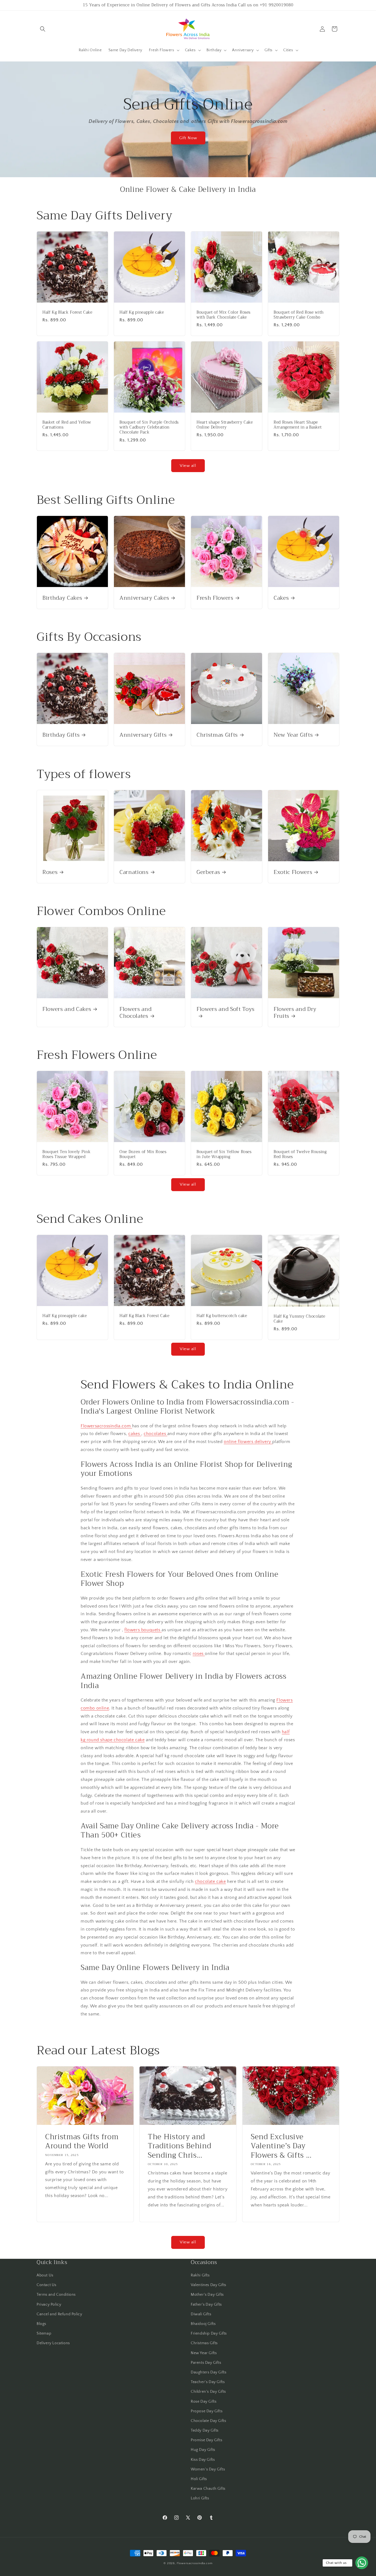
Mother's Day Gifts (207, 2295)
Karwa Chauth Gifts (208, 2489)
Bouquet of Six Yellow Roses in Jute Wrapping (224, 1154)
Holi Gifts (199, 2479)
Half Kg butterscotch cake (222, 1316)
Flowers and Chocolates (135, 1013)
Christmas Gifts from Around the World (82, 2141)
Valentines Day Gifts (209, 2285)
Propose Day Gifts (207, 2411)
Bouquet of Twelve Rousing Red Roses (300, 1154)
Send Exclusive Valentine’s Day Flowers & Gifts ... (281, 2146)
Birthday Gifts (61, 735)
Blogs (41, 2324)
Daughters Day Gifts (209, 2372)
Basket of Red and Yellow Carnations (67, 425)
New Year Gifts (293, 735)
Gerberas (208, 872)
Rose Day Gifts (204, 2402)
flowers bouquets (143, 1630)
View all (188, 466)
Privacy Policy (49, 2305)
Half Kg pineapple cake (142, 313)
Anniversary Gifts (143, 735)
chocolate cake (210, 1881)
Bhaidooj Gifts (203, 2324)
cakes (135, 1434)
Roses (50, 872)
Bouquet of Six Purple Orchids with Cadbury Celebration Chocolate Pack (149, 428)
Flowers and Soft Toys (226, 1010)
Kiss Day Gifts (203, 2460)
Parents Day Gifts (206, 2363)
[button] (43, 29)
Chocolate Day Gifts (208, 2421)
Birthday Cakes (62, 598)
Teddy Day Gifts (205, 2430)
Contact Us (47, 2285)
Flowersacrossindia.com (106, 1426)
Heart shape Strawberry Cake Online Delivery (225, 425)
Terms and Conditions (56, 2295)
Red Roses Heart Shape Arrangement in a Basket (298, 425)
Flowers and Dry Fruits (295, 1013)
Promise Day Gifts (206, 2440)
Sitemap (44, 2333)
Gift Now (188, 138)
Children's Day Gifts (208, 2392)
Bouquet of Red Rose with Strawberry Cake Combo (299, 315)
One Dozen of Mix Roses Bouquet (143, 1154)
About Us (45, 2275)
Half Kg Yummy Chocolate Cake (299, 1319)
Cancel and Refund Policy (59, 2314)
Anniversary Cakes (144, 598)
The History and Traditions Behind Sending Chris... (179, 2146)
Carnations (134, 872)
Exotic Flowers (293, 872)
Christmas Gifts (217, 735)
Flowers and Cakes (67, 1009)
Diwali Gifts (201, 2314)
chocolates (156, 1434)
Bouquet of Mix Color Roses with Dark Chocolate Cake (224, 315)
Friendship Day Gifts (209, 2333)
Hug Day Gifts (203, 2450)
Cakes (281, 598)
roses (199, 1654)
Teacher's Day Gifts (208, 2382)
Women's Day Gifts (208, 2469)
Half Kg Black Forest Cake (67, 313)
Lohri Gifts (200, 2498)
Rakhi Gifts (200, 2275)
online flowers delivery (248, 1442)
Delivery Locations (53, 2343)
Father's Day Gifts (206, 2305)
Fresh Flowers (215, 598)
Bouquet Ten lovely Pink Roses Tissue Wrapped (66, 1154)
